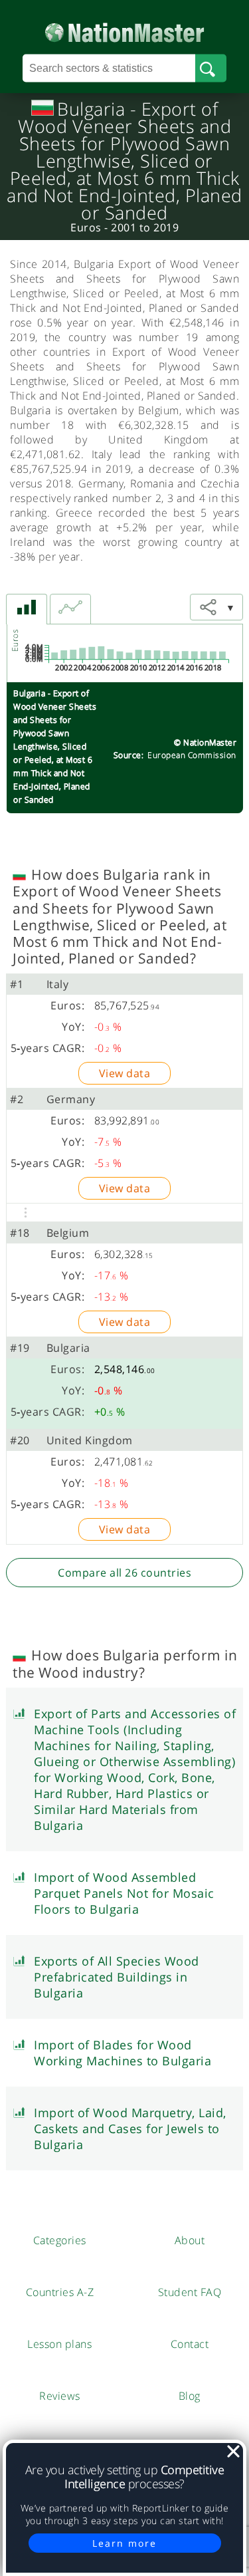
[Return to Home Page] (124, 30)
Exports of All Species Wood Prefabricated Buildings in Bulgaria (117, 1977)
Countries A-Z (60, 2292)
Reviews (60, 2396)
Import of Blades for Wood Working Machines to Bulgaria (123, 2053)
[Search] (211, 68)
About (190, 2240)
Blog (190, 2396)
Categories (60, 2240)
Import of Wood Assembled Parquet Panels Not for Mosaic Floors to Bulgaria (124, 1893)
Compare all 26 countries (124, 1573)
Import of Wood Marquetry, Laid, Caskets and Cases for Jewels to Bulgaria (130, 2128)
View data (125, 1073)
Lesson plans (59, 2344)
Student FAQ (190, 2292)
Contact (190, 2344)
